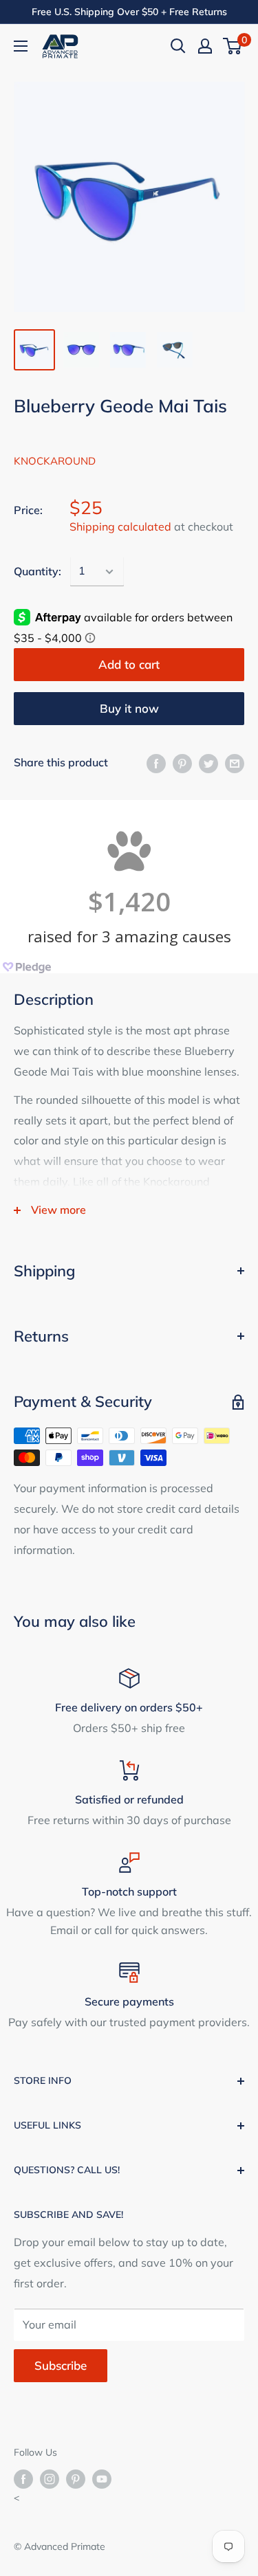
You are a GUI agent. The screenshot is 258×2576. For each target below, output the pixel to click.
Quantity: (37, 571)
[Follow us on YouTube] (102, 2479)
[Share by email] (235, 763)
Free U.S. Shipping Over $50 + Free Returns (129, 12)
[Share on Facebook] (156, 763)
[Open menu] (21, 46)
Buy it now (129, 708)
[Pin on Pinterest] (182, 763)
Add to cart (129, 664)
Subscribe (61, 2365)
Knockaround (55, 461)
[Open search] (178, 46)
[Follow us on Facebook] (23, 2479)
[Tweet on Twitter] (208, 763)
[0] (233, 46)
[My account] (205, 46)
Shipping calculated (120, 526)
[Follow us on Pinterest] (76, 2479)
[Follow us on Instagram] (50, 2479)
